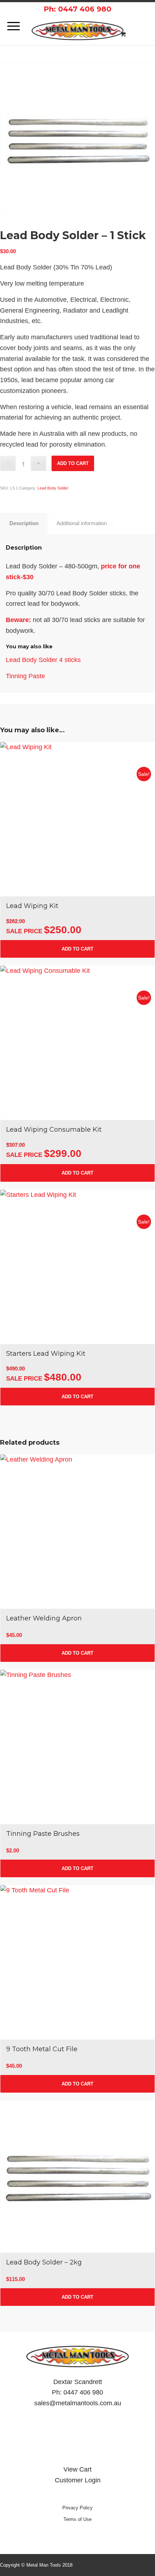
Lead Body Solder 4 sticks (43, 660)
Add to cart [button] (77, 949)
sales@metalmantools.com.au (78, 2403)
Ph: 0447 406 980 (77, 9)
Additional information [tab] (82, 523)
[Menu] (10, 26)
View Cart (77, 2469)
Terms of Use (77, 2519)
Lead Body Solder (53, 488)
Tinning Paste (25, 676)
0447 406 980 (83, 2392)
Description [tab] (24, 523)
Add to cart (73, 463)
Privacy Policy (77, 2508)
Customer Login (78, 2480)
